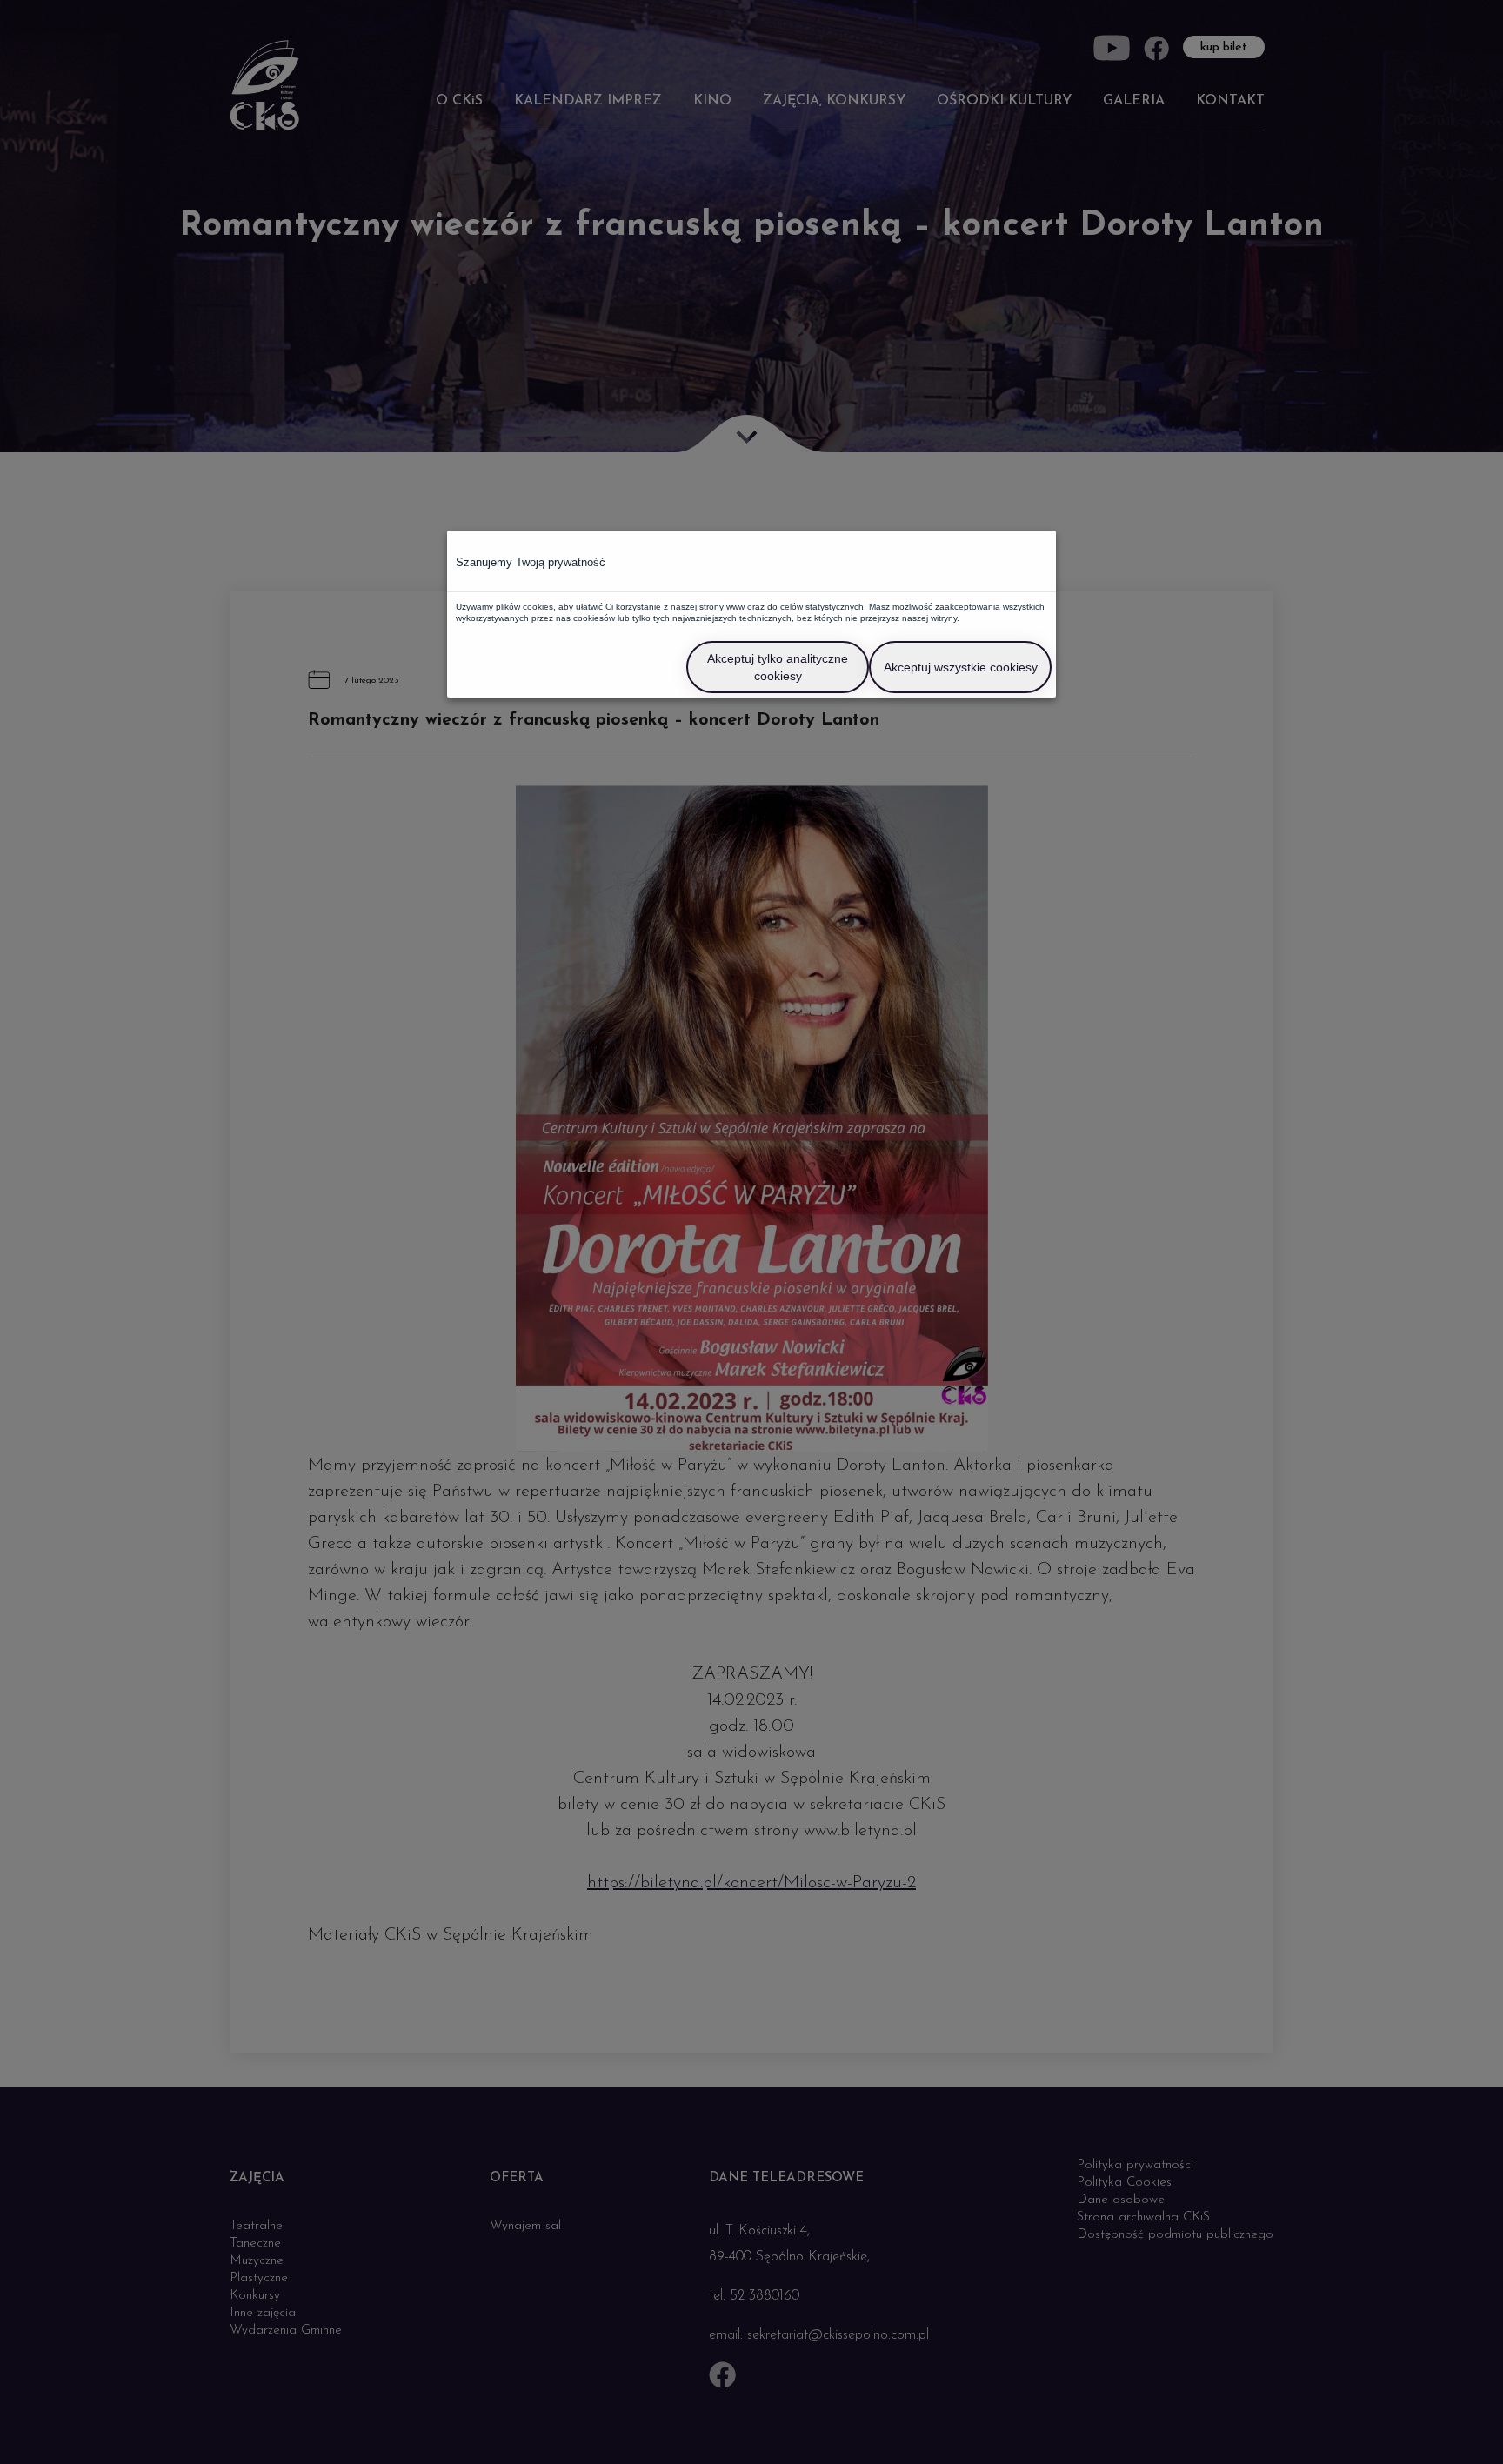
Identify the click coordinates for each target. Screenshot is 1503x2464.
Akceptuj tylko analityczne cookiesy (778, 667)
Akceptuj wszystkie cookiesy (961, 667)
